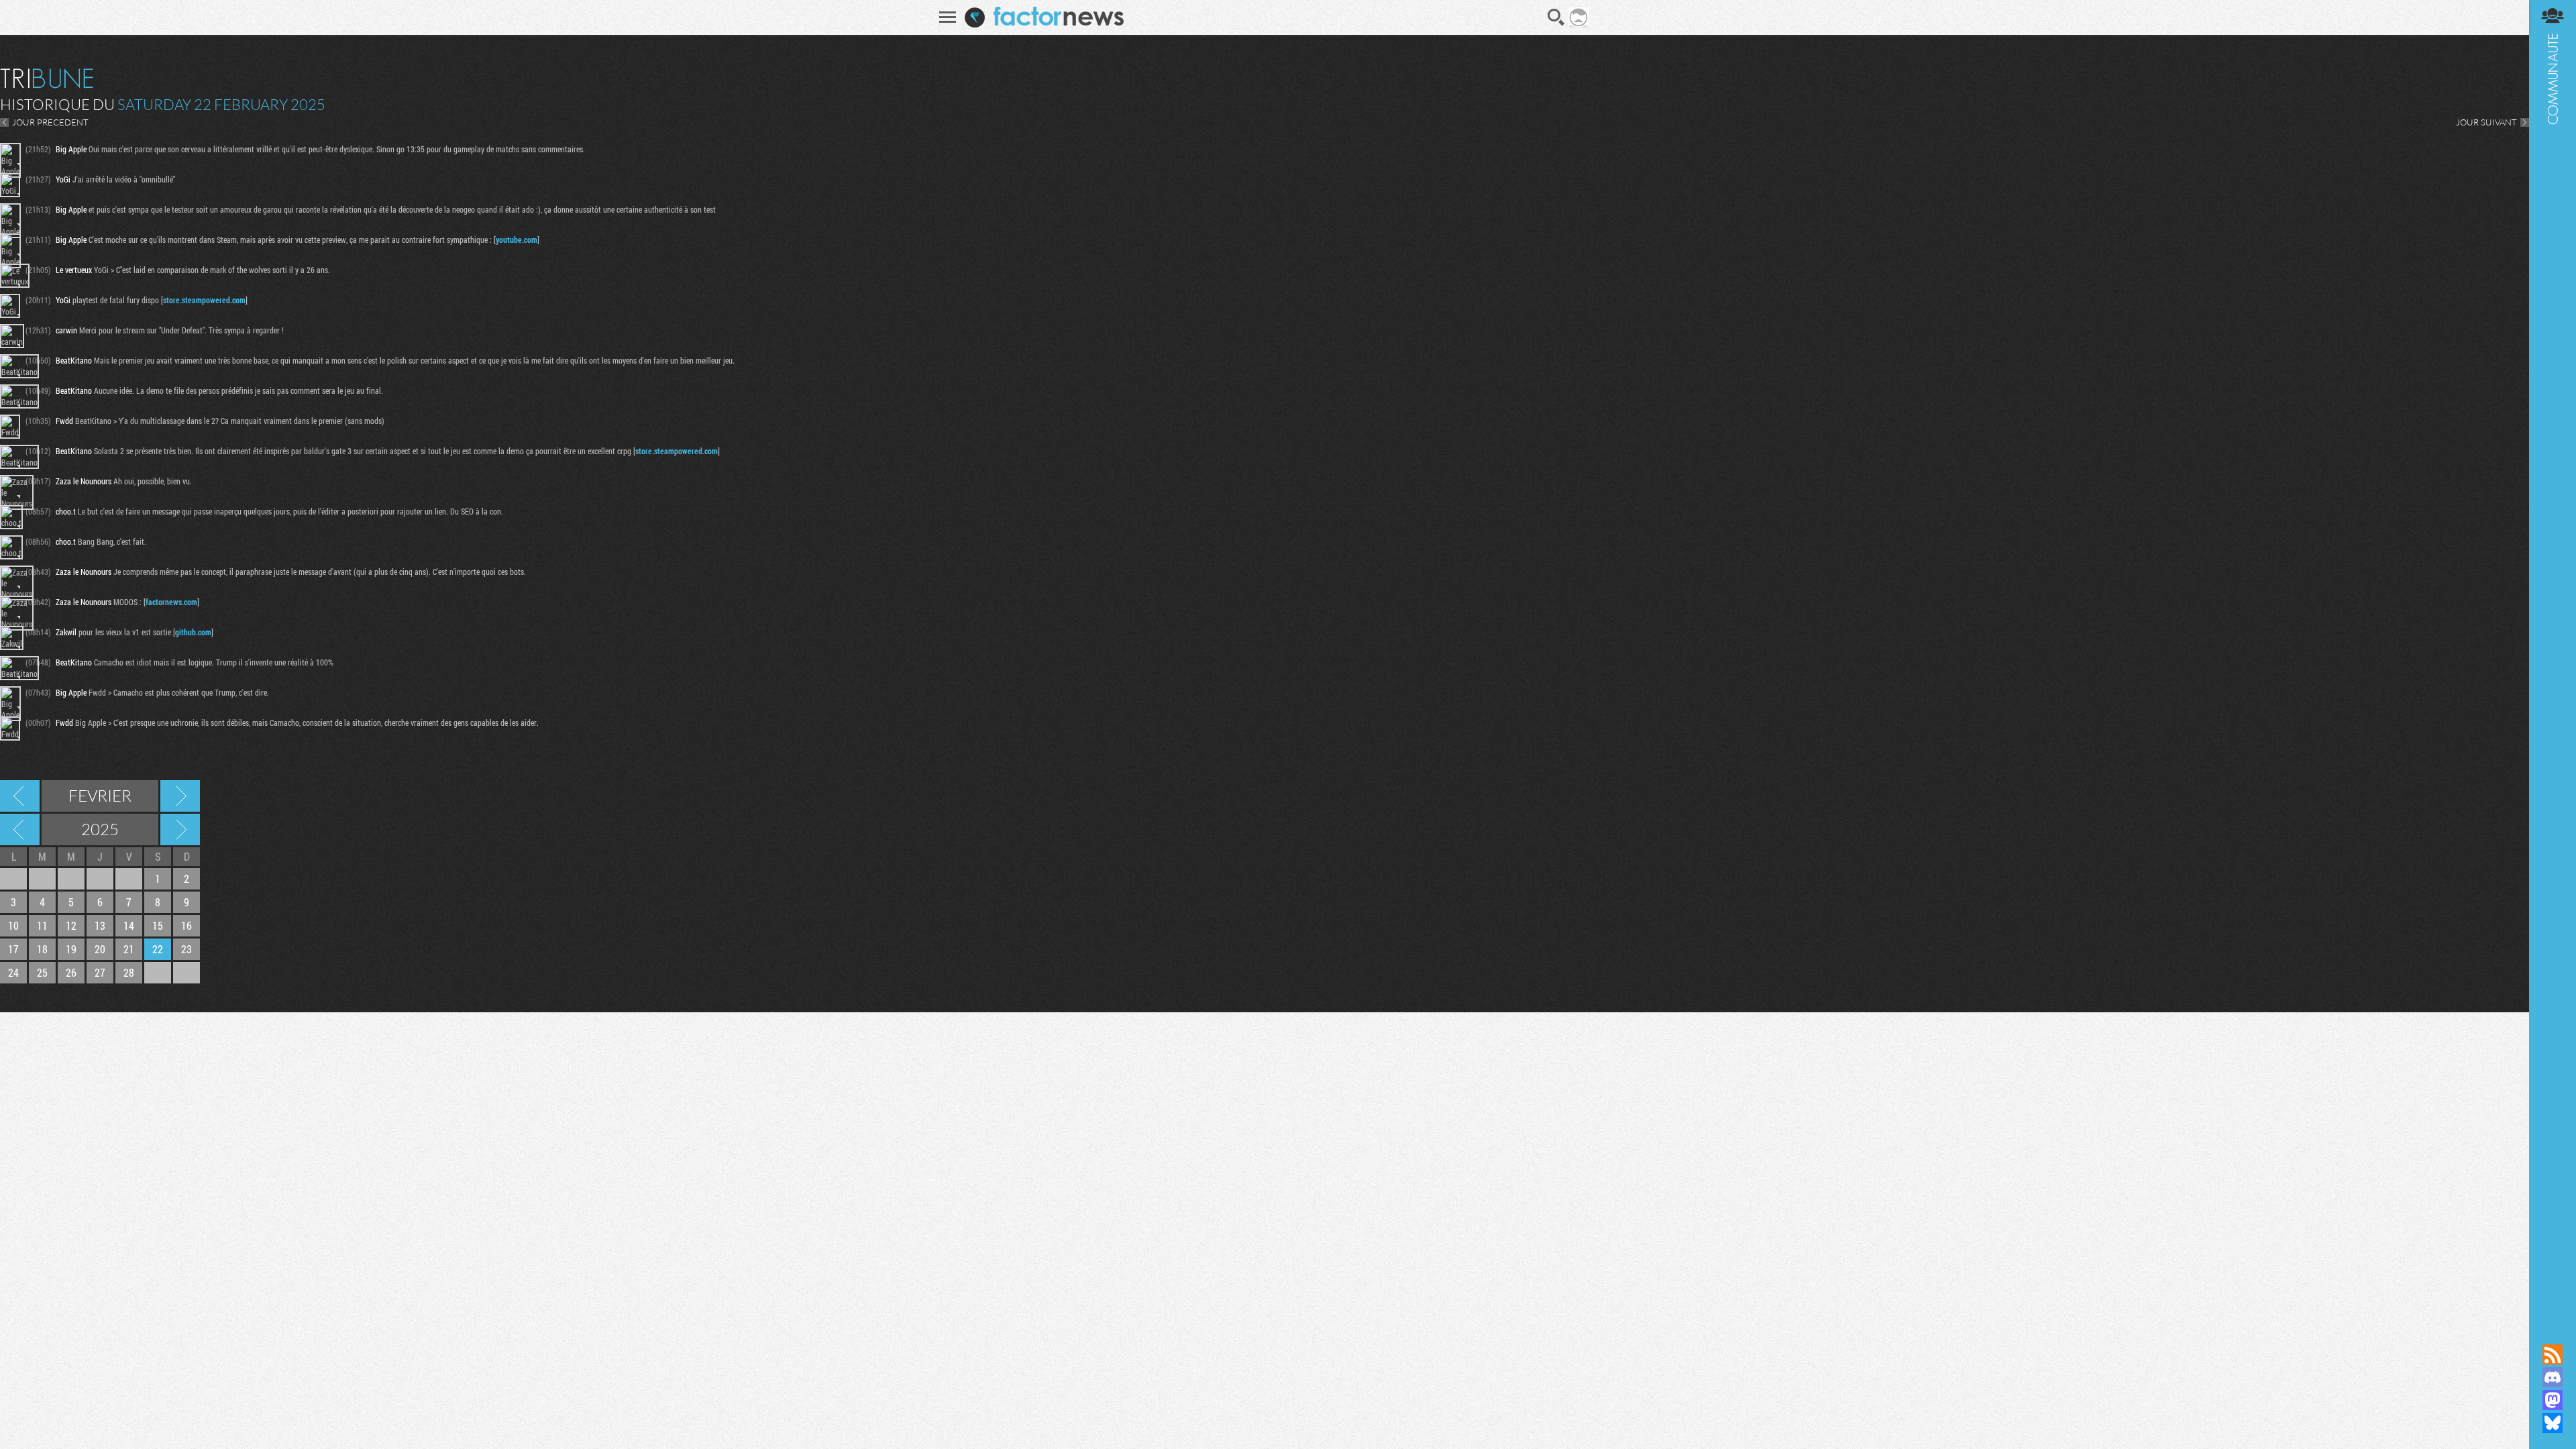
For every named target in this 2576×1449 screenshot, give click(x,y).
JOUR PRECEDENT (50, 122)
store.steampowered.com (204, 300)
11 (42, 925)
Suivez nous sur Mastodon (2553, 1400)
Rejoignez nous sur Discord (2553, 1377)
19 (71, 949)
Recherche (1556, 17)
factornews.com (171, 602)
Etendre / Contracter (2553, 1332)
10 (13, 925)
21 (129, 949)
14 (129, 925)
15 (158, 925)
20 (100, 949)
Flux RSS (2553, 1354)
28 (129, 972)
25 (42, 972)
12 (71, 925)
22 (158, 949)
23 (186, 949)
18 (42, 949)
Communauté (2553, 659)
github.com (193, 632)
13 (100, 925)
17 (13, 949)
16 (186, 925)
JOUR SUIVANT (2486, 122)
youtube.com (517, 239)
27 (100, 972)
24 (13, 972)
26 (71, 972)
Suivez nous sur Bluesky (2553, 1423)
